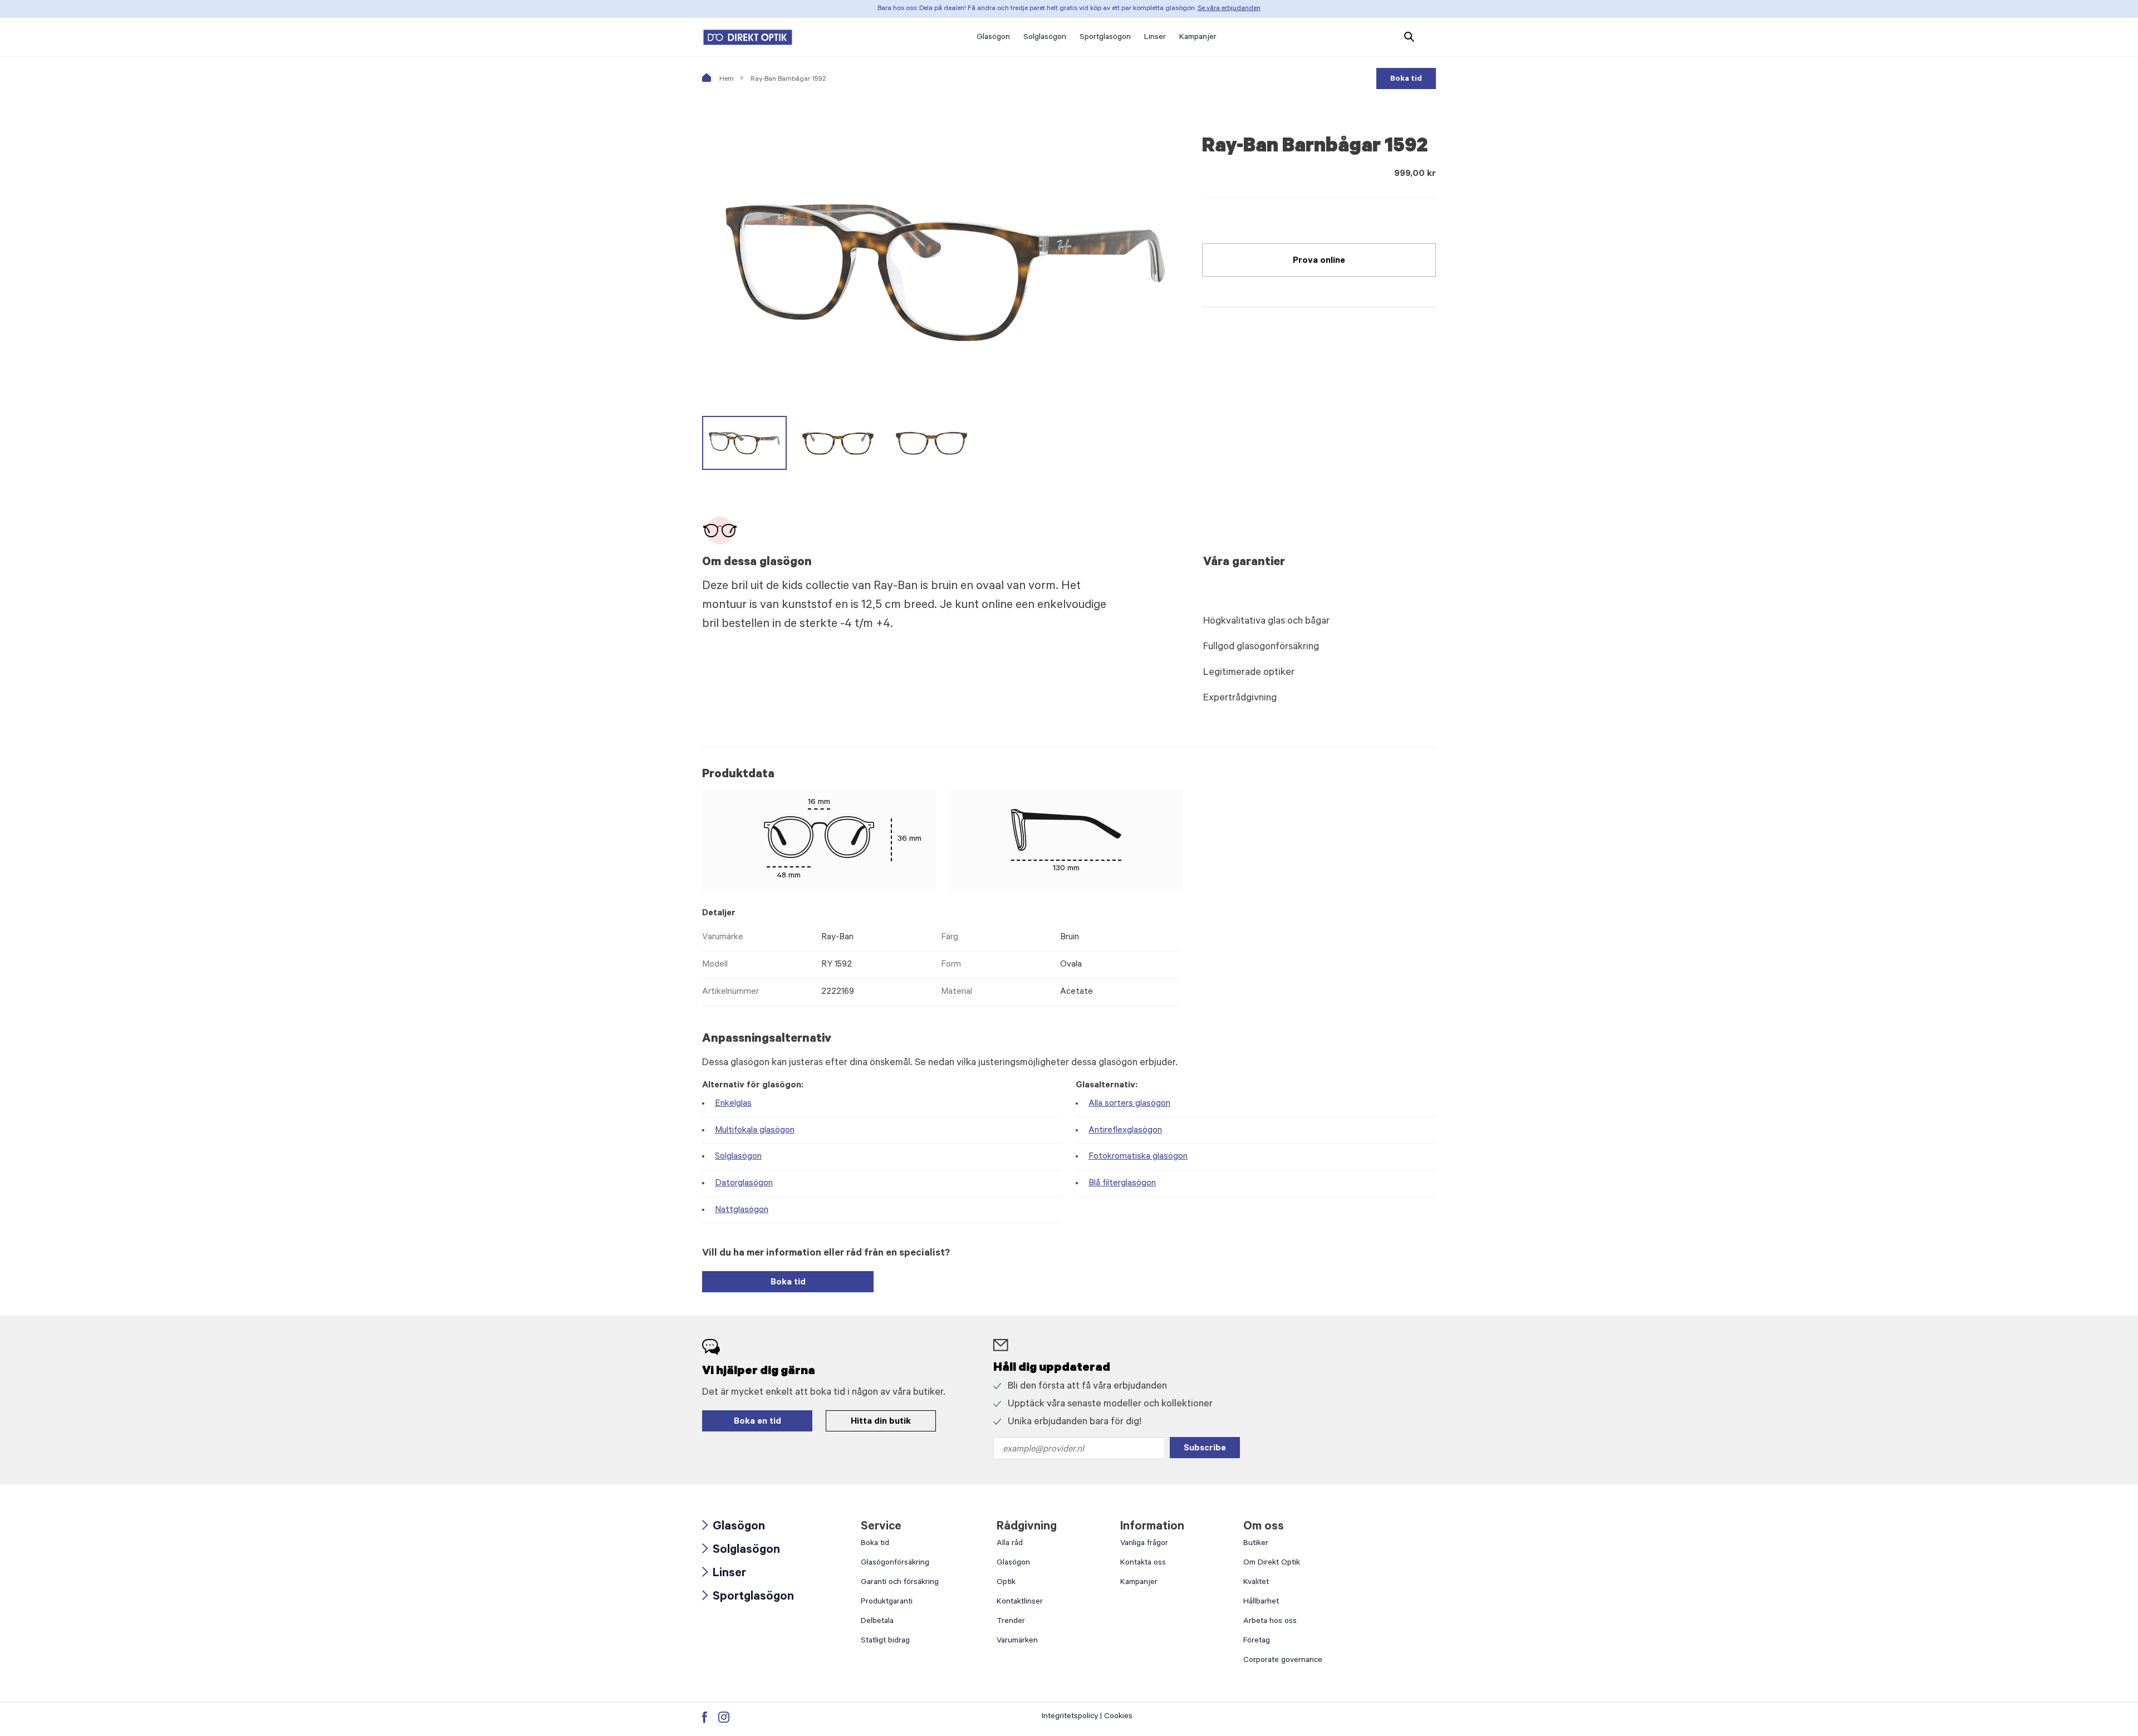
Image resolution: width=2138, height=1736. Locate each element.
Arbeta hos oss (1270, 1622)
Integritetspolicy (1070, 1717)
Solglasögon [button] (1045, 38)
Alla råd (1010, 1544)
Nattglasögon (742, 1210)
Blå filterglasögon (1122, 1184)
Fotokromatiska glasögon (1138, 1157)
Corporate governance (1283, 1661)
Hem (726, 80)
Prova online (1319, 261)
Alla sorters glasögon (1129, 1104)
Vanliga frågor (1144, 1544)
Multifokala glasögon (755, 1131)
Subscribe (1205, 1449)
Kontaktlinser (1020, 1602)
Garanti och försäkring (900, 1583)
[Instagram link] (724, 1717)
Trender (1011, 1622)
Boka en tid (757, 1422)
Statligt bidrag (885, 1641)
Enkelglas (733, 1104)
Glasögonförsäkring (895, 1563)
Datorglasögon (744, 1184)
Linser (724, 1574)
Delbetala (877, 1622)
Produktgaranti (887, 1602)
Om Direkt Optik (1272, 1563)
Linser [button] (1155, 38)
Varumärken (1017, 1641)
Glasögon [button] (993, 38)
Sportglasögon (748, 1598)
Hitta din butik (881, 1422)
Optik (1006, 1583)
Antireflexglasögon (1125, 1131)
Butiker (1256, 1544)
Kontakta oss (1143, 1563)
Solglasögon (738, 1157)
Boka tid (1406, 80)
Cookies (1118, 1717)
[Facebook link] (705, 1717)
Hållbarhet (1261, 1602)
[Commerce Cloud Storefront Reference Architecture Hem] (748, 37)
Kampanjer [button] (1198, 38)
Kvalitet (1256, 1583)
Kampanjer (1139, 1583)
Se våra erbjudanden (1229, 9)
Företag (1257, 1641)
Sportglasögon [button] (1105, 38)
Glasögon (734, 1527)
